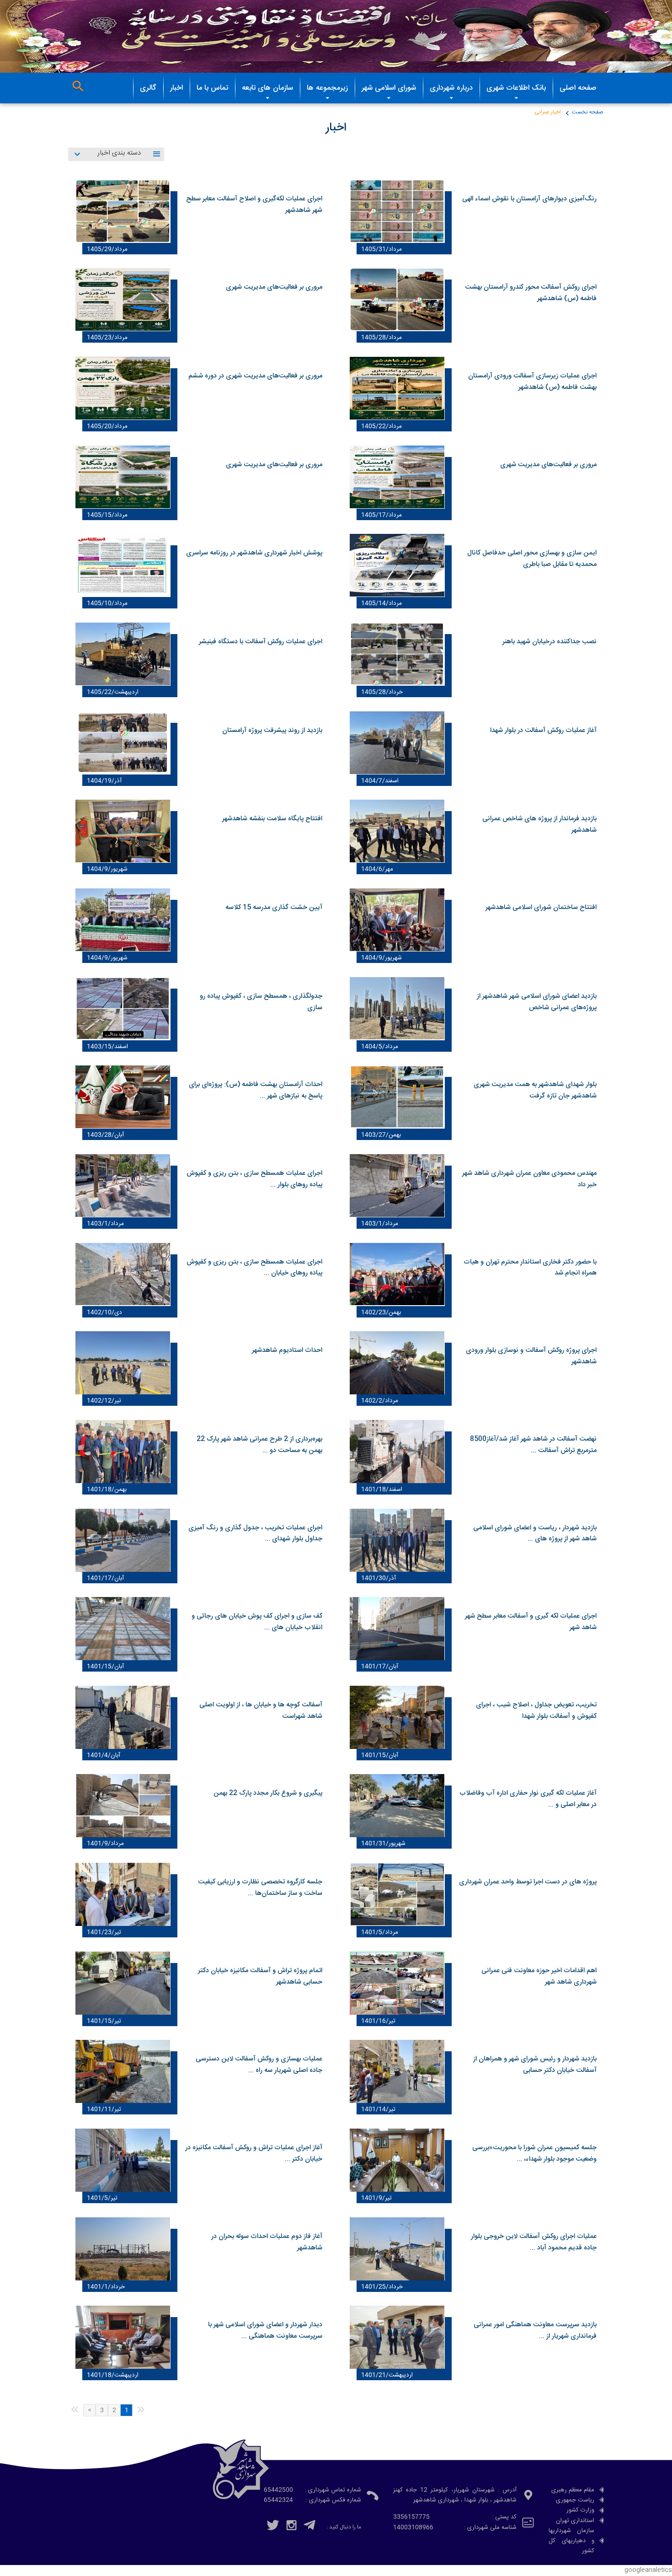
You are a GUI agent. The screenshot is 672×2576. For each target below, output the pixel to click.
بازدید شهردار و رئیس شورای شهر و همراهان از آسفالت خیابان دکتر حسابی (535, 2065)
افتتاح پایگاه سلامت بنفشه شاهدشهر (272, 819)
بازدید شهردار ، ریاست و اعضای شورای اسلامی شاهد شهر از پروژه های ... (535, 1534)
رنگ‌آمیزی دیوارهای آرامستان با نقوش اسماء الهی (529, 199)
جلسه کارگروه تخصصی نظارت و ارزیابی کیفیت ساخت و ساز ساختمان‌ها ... (260, 1888)
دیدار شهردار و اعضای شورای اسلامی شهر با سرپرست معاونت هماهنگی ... (265, 2331)
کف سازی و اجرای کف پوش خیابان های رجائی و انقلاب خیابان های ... (257, 1622)
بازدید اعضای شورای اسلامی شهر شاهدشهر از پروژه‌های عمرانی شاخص (537, 1002)
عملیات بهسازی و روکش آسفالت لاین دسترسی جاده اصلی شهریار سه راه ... (259, 2065)
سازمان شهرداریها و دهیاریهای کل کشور (571, 2541)
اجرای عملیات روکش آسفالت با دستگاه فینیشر (261, 642)
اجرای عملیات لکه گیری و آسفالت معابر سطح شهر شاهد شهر (531, 1622)
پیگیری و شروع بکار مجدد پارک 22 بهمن (268, 1793)
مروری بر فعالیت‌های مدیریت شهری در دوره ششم (255, 376)
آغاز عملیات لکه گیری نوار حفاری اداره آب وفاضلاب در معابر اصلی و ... (528, 1799)
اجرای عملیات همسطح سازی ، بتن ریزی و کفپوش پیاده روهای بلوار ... (254, 1179)
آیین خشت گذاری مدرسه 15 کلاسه (274, 908)
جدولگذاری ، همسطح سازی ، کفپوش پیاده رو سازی (261, 1002)
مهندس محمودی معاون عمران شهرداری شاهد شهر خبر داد (529, 1179)
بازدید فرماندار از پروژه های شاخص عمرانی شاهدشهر (539, 825)
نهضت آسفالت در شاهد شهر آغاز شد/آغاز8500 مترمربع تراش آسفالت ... (533, 1445)
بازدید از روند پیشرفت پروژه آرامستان (272, 731)
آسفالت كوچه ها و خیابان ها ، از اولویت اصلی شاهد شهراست (261, 1711)
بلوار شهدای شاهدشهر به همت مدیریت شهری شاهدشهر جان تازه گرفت (535, 1090)
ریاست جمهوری (575, 2500)
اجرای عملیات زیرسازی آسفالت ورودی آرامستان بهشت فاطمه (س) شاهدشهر (532, 382)
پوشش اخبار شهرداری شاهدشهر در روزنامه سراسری (254, 553)
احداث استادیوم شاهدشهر (287, 1350)
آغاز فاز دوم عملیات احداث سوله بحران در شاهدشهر (267, 2242)
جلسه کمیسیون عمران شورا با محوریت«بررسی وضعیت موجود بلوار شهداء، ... (534, 2154)
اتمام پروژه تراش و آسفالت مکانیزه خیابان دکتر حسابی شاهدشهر (260, 1976)
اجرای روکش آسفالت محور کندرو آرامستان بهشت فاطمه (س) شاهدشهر (531, 293)
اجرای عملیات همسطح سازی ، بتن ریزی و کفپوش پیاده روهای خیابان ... (254, 1268)
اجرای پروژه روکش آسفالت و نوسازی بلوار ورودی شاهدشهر (531, 1356)
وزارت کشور (580, 2510)
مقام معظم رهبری (573, 2490)
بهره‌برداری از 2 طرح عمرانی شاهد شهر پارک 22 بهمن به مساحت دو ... (259, 1445)
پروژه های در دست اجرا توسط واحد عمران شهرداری (528, 1882)
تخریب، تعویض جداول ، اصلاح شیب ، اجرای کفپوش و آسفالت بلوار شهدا (536, 1711)
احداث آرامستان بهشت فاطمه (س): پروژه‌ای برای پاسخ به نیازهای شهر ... (256, 1090)
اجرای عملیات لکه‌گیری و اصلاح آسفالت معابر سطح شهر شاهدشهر (254, 205)
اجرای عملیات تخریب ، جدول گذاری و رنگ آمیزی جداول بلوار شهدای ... (255, 1534)
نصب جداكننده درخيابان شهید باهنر (549, 642)
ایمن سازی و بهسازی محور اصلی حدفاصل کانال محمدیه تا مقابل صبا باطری (532, 559)
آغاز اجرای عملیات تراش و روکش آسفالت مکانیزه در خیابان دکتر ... (254, 2154)
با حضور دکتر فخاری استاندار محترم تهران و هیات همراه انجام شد (530, 1268)
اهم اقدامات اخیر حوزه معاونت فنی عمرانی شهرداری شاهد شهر (539, 1976)
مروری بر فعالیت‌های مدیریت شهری (274, 287)
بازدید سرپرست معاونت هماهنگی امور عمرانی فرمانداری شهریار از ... (535, 2331)
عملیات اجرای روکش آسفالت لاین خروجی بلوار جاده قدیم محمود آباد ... (534, 2242)
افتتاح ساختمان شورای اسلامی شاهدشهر (541, 908)
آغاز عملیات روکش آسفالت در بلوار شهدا (543, 731)
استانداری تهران (575, 2521)
